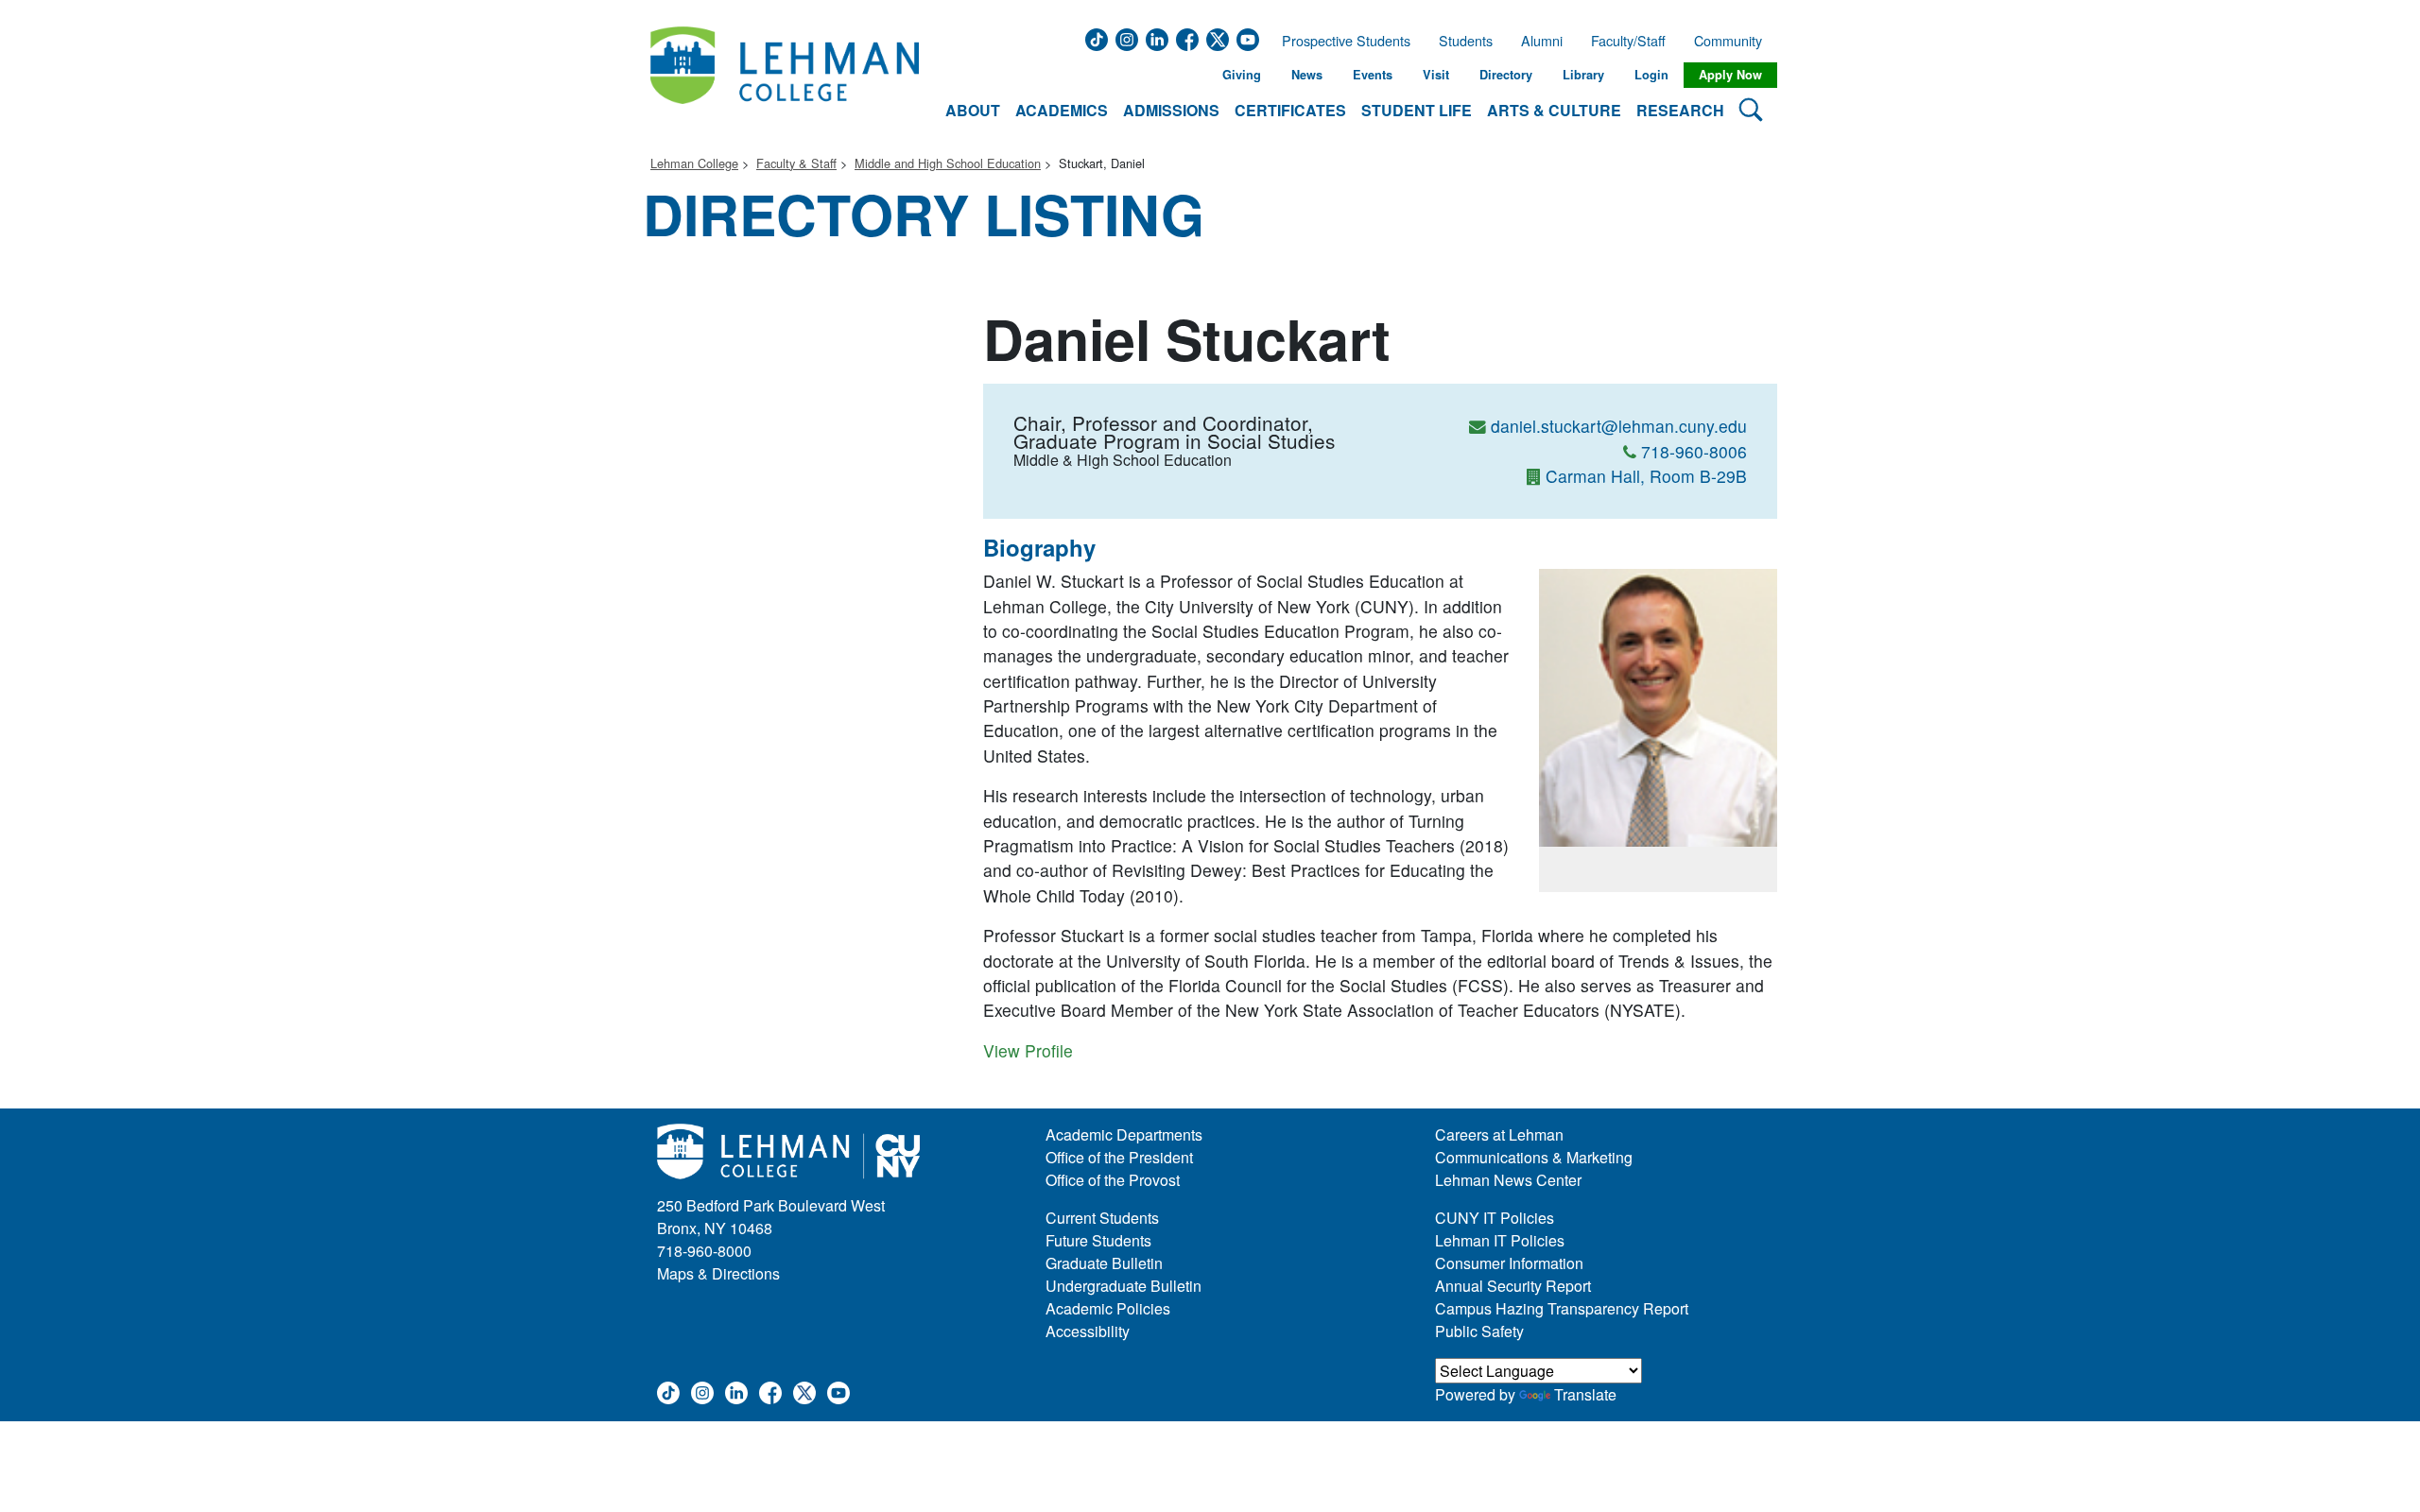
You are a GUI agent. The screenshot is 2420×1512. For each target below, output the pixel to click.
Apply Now (1730, 75)
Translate (1585, 1394)
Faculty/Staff (1628, 41)
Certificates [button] (1290, 110)
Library (1583, 75)
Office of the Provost (1113, 1180)
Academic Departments (1124, 1134)
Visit (1436, 75)
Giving (1242, 75)
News (1307, 75)
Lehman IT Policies (1500, 1240)
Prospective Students (1340, 41)
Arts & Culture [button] (1554, 110)
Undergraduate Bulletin (1124, 1286)
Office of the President (1119, 1157)
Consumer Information (1509, 1263)
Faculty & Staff (796, 163)
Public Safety (1479, 1331)
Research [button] (1680, 110)
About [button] (973, 110)
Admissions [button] (1171, 110)
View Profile (1028, 1050)
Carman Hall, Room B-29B (1646, 476)
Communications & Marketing (1534, 1157)
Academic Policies (1108, 1308)
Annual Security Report (1513, 1286)
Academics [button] (1062, 110)
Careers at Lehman (1499, 1134)
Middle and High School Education (948, 163)
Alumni (1542, 41)
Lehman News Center (1508, 1180)
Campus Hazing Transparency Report (1562, 1308)
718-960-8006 (1694, 451)
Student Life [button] (1417, 110)
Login (1651, 75)
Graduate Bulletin (1104, 1263)
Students (1466, 41)
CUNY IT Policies (1495, 1218)
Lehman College (694, 163)
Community (1734, 41)
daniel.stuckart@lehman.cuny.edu (1619, 426)
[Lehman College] (785, 75)
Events (1373, 75)
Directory (1506, 75)
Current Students (1102, 1218)
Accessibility (1088, 1331)
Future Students (1098, 1240)
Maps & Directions (718, 1273)
